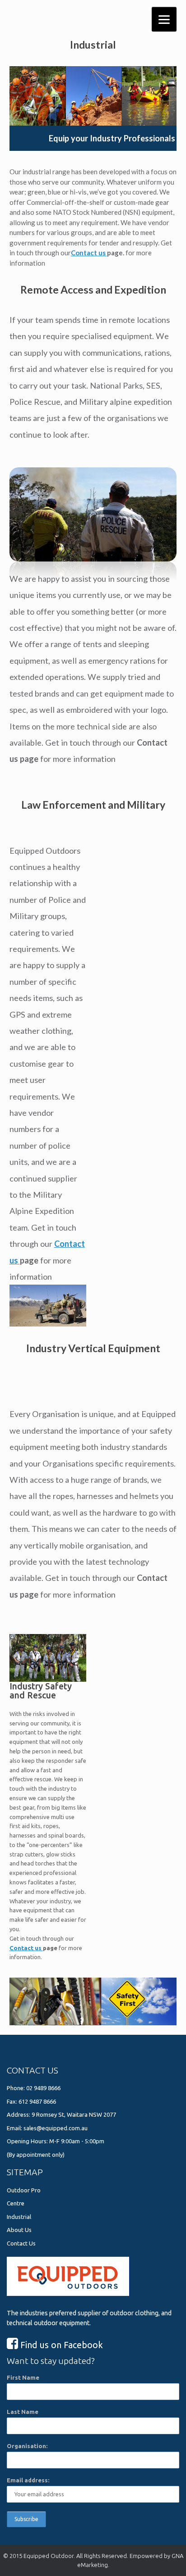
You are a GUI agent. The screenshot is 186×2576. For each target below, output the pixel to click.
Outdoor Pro (24, 2190)
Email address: (28, 2480)
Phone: (16, 2088)
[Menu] (164, 19)
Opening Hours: (28, 2141)
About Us (19, 2230)
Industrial (19, 2217)
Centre (16, 2203)
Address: (19, 2114)
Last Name (23, 2412)
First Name (23, 2377)
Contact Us (21, 2243)
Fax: (13, 2101)
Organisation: (27, 2446)
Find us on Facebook (60, 2345)
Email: (15, 2128)
